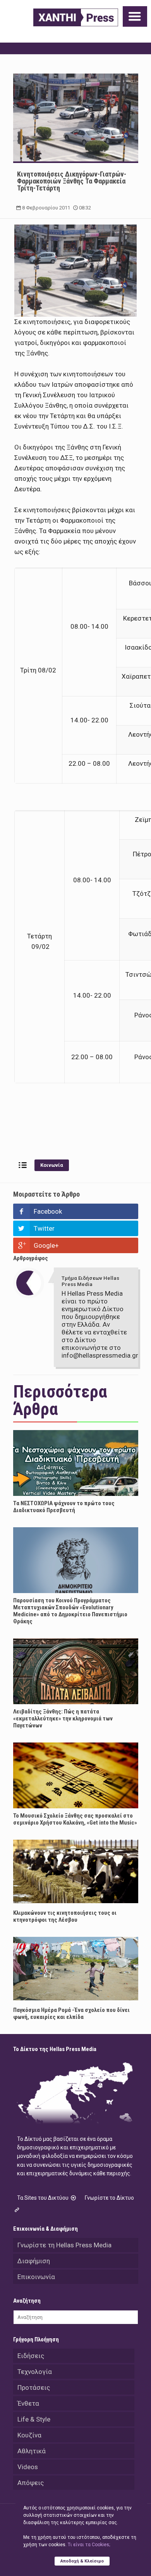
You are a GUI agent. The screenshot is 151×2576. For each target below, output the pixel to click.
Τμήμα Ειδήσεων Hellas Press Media (90, 1281)
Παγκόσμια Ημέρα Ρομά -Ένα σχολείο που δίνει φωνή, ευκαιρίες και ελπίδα (71, 2013)
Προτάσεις (34, 2387)
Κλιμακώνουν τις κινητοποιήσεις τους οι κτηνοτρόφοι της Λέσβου (65, 1916)
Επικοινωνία (36, 2277)
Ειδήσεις (31, 2356)
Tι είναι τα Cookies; (89, 2545)
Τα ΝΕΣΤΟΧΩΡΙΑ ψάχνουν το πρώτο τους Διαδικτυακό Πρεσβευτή (64, 1507)
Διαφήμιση (34, 2261)
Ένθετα (28, 2403)
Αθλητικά (32, 2451)
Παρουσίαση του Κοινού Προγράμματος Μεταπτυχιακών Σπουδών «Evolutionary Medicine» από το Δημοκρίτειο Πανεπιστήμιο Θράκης (70, 1611)
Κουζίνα (29, 2435)
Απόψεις (31, 2483)
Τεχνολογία (35, 2372)
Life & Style (34, 2419)
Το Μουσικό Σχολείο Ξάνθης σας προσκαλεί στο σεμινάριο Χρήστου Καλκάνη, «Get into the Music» (75, 1819)
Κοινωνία (52, 1165)
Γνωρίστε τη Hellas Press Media (64, 2245)
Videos (28, 2467)
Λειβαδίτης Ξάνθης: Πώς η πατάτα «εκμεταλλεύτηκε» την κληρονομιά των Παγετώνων (63, 1718)
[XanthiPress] (76, 17)
